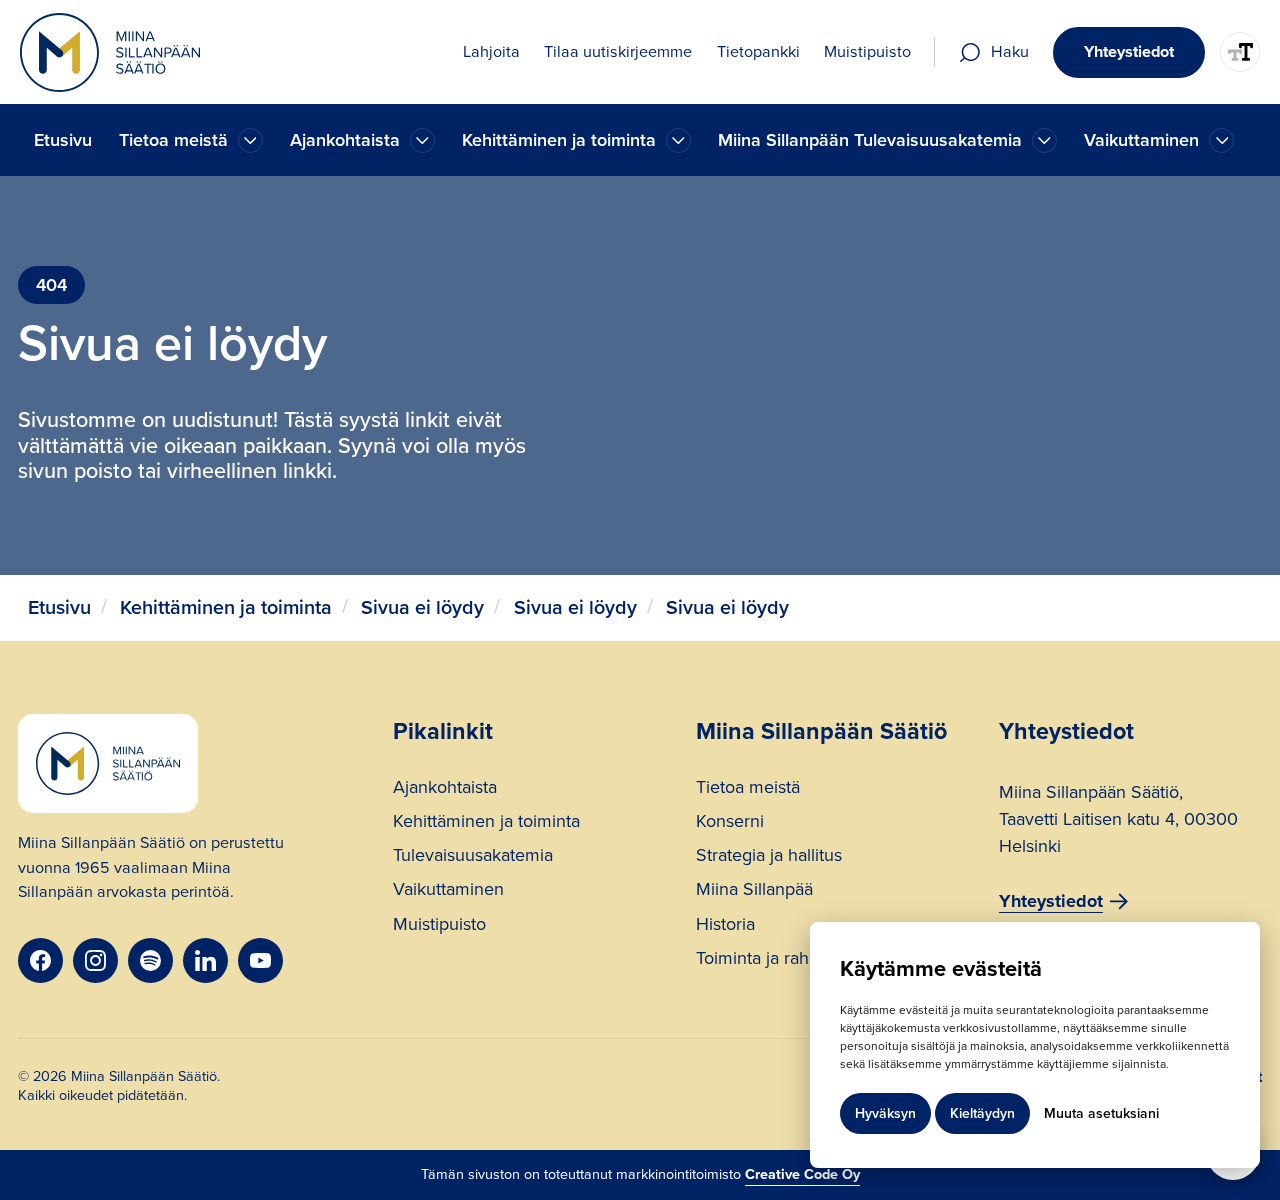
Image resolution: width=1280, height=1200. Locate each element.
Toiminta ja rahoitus (771, 960)
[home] (110, 52)
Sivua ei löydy (422, 607)
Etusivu (63, 140)
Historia (725, 926)
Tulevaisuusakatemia (473, 857)
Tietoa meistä (748, 789)
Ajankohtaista (445, 789)
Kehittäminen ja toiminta (226, 607)
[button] (191, 140)
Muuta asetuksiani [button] (1101, 1113)
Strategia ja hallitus (769, 857)
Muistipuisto (439, 926)
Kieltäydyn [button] (982, 1113)
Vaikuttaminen (448, 891)
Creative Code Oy (802, 1174)
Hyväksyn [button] (885, 1113)
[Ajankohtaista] (250, 140)
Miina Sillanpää (754, 891)
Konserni (730, 823)
